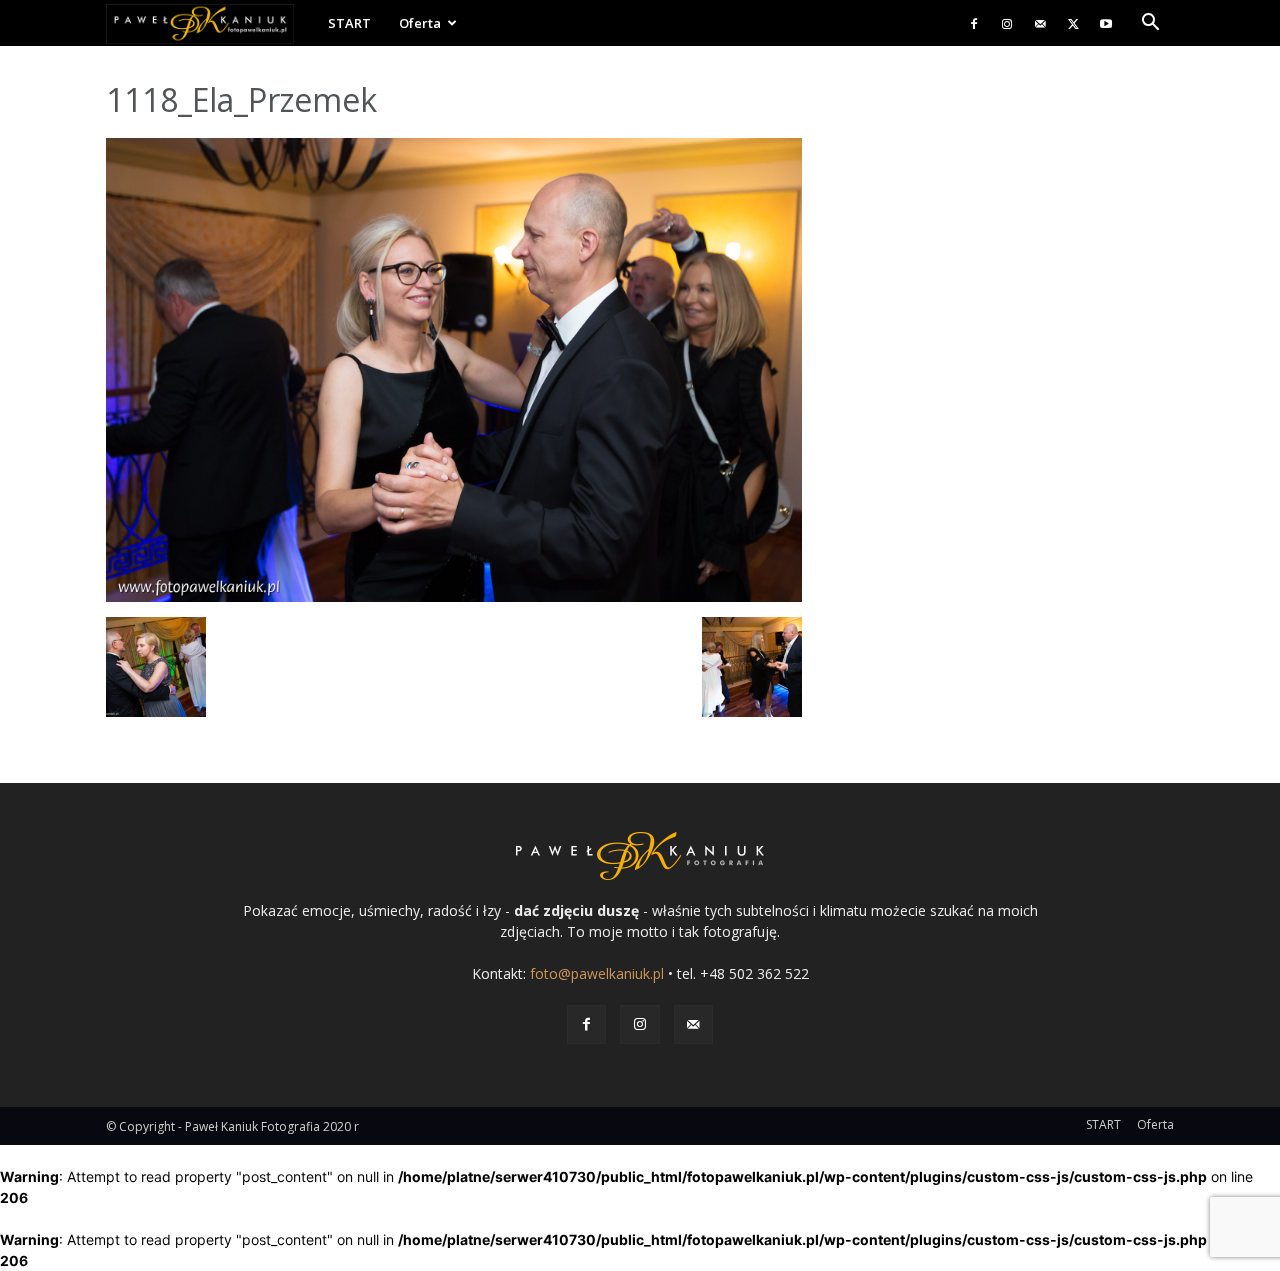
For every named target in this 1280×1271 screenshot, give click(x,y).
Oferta (420, 23)
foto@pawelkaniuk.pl (597, 973)
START (349, 23)
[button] (1150, 24)
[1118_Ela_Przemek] (454, 596)
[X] (1073, 23)
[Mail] (1040, 23)
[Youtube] (1106, 23)
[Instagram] (1007, 23)
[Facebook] (974, 23)
